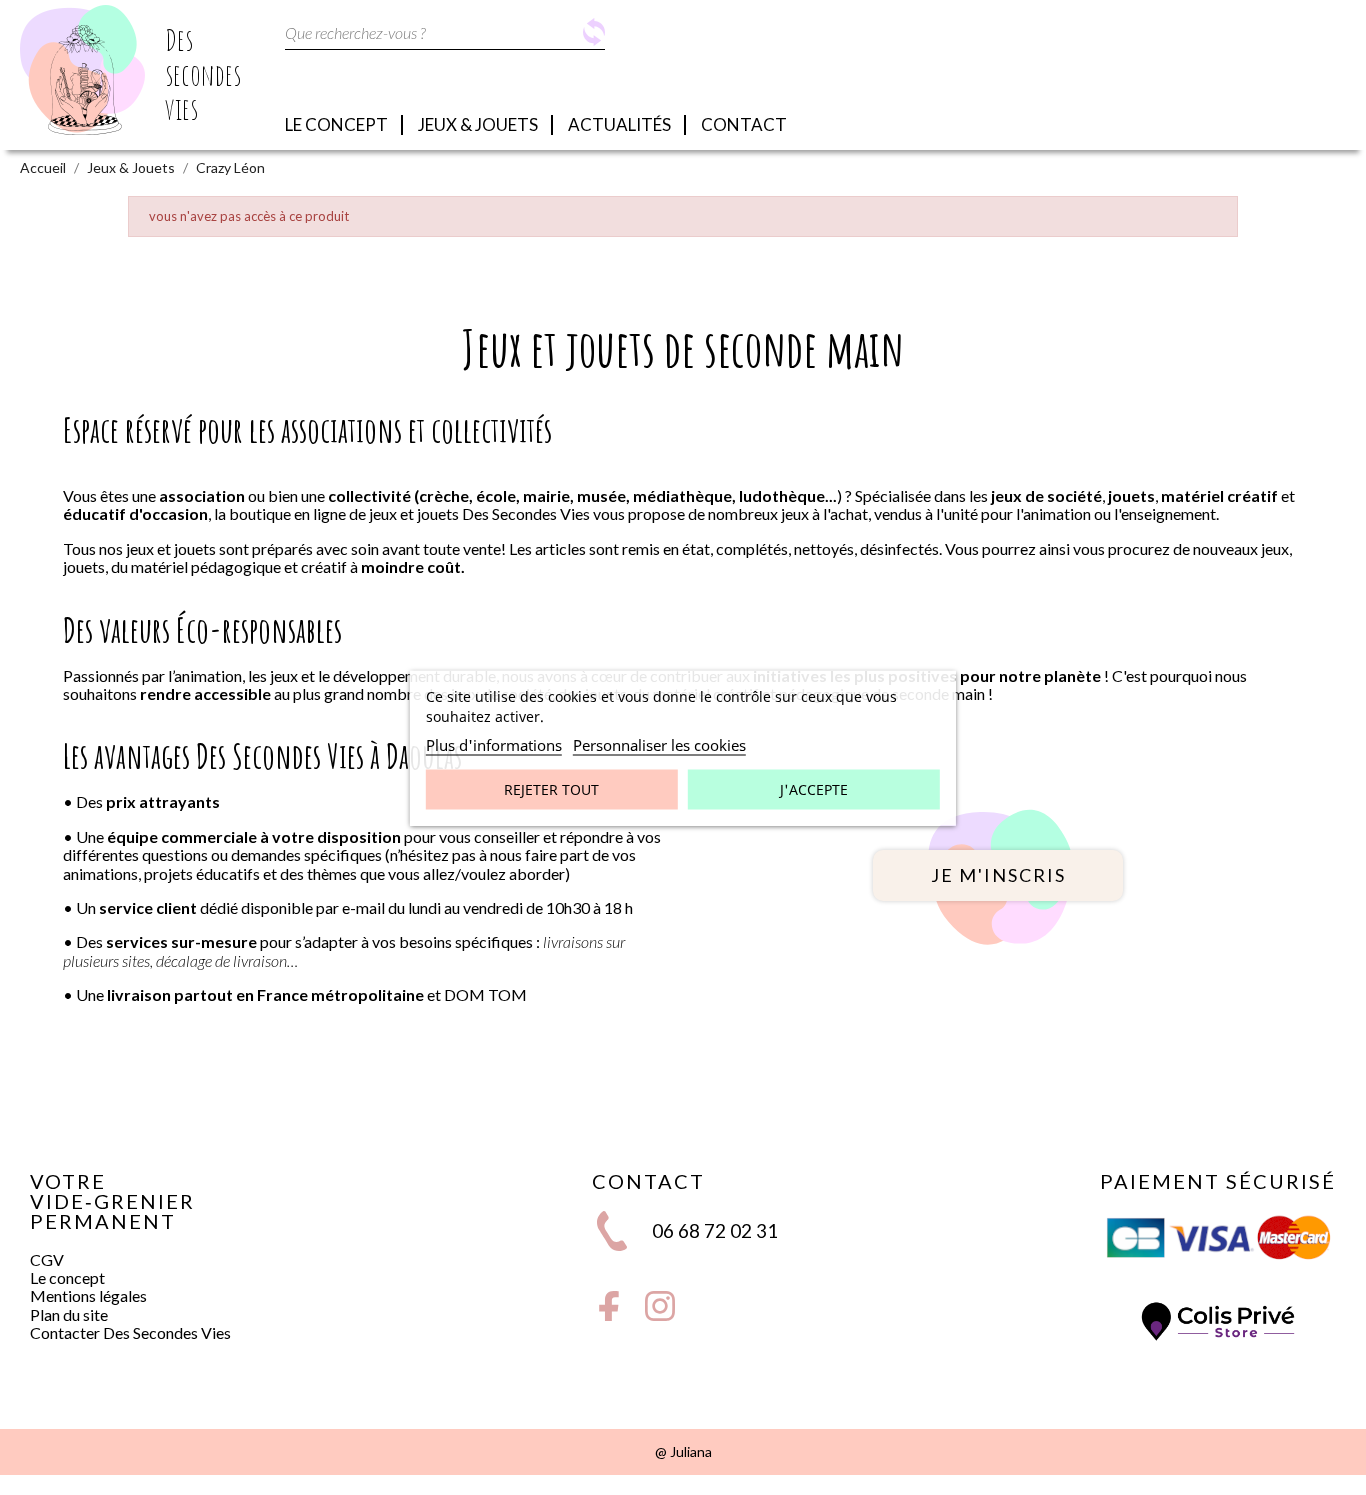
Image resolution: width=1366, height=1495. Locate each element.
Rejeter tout (551, 788)
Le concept (67, 1277)
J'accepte (814, 788)
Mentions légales (88, 1295)
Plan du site (69, 1314)
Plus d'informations (494, 744)
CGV (47, 1259)
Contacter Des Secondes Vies (130, 1332)
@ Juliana (683, 1452)
